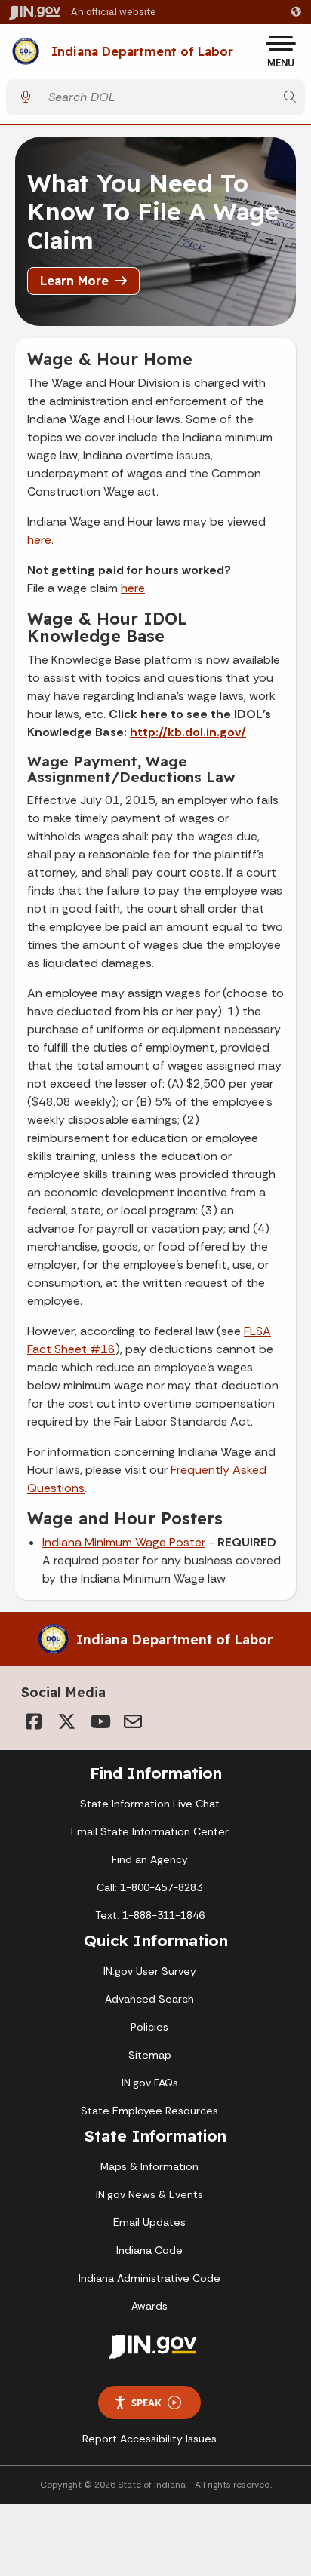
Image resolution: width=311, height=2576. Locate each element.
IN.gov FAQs (150, 2083)
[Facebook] (33, 1721)
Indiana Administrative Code (149, 2278)
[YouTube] (100, 1721)
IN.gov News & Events (149, 2194)
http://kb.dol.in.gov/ (188, 732)
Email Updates (149, 2222)
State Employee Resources (149, 2111)
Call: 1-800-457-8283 (149, 1887)
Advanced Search (149, 1999)
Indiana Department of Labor (142, 52)
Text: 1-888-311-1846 (150, 1915)
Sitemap (150, 2055)
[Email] (133, 1721)
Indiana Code (149, 2250)
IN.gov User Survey (150, 1971)
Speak (146, 2403)
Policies (149, 2027)
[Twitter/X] (66, 1721)
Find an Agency (150, 1859)
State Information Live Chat (150, 1804)
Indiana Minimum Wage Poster (124, 1542)
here (39, 540)
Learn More (74, 281)
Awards (149, 2306)
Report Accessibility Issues (149, 2439)
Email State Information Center (150, 1831)
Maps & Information (149, 2166)
